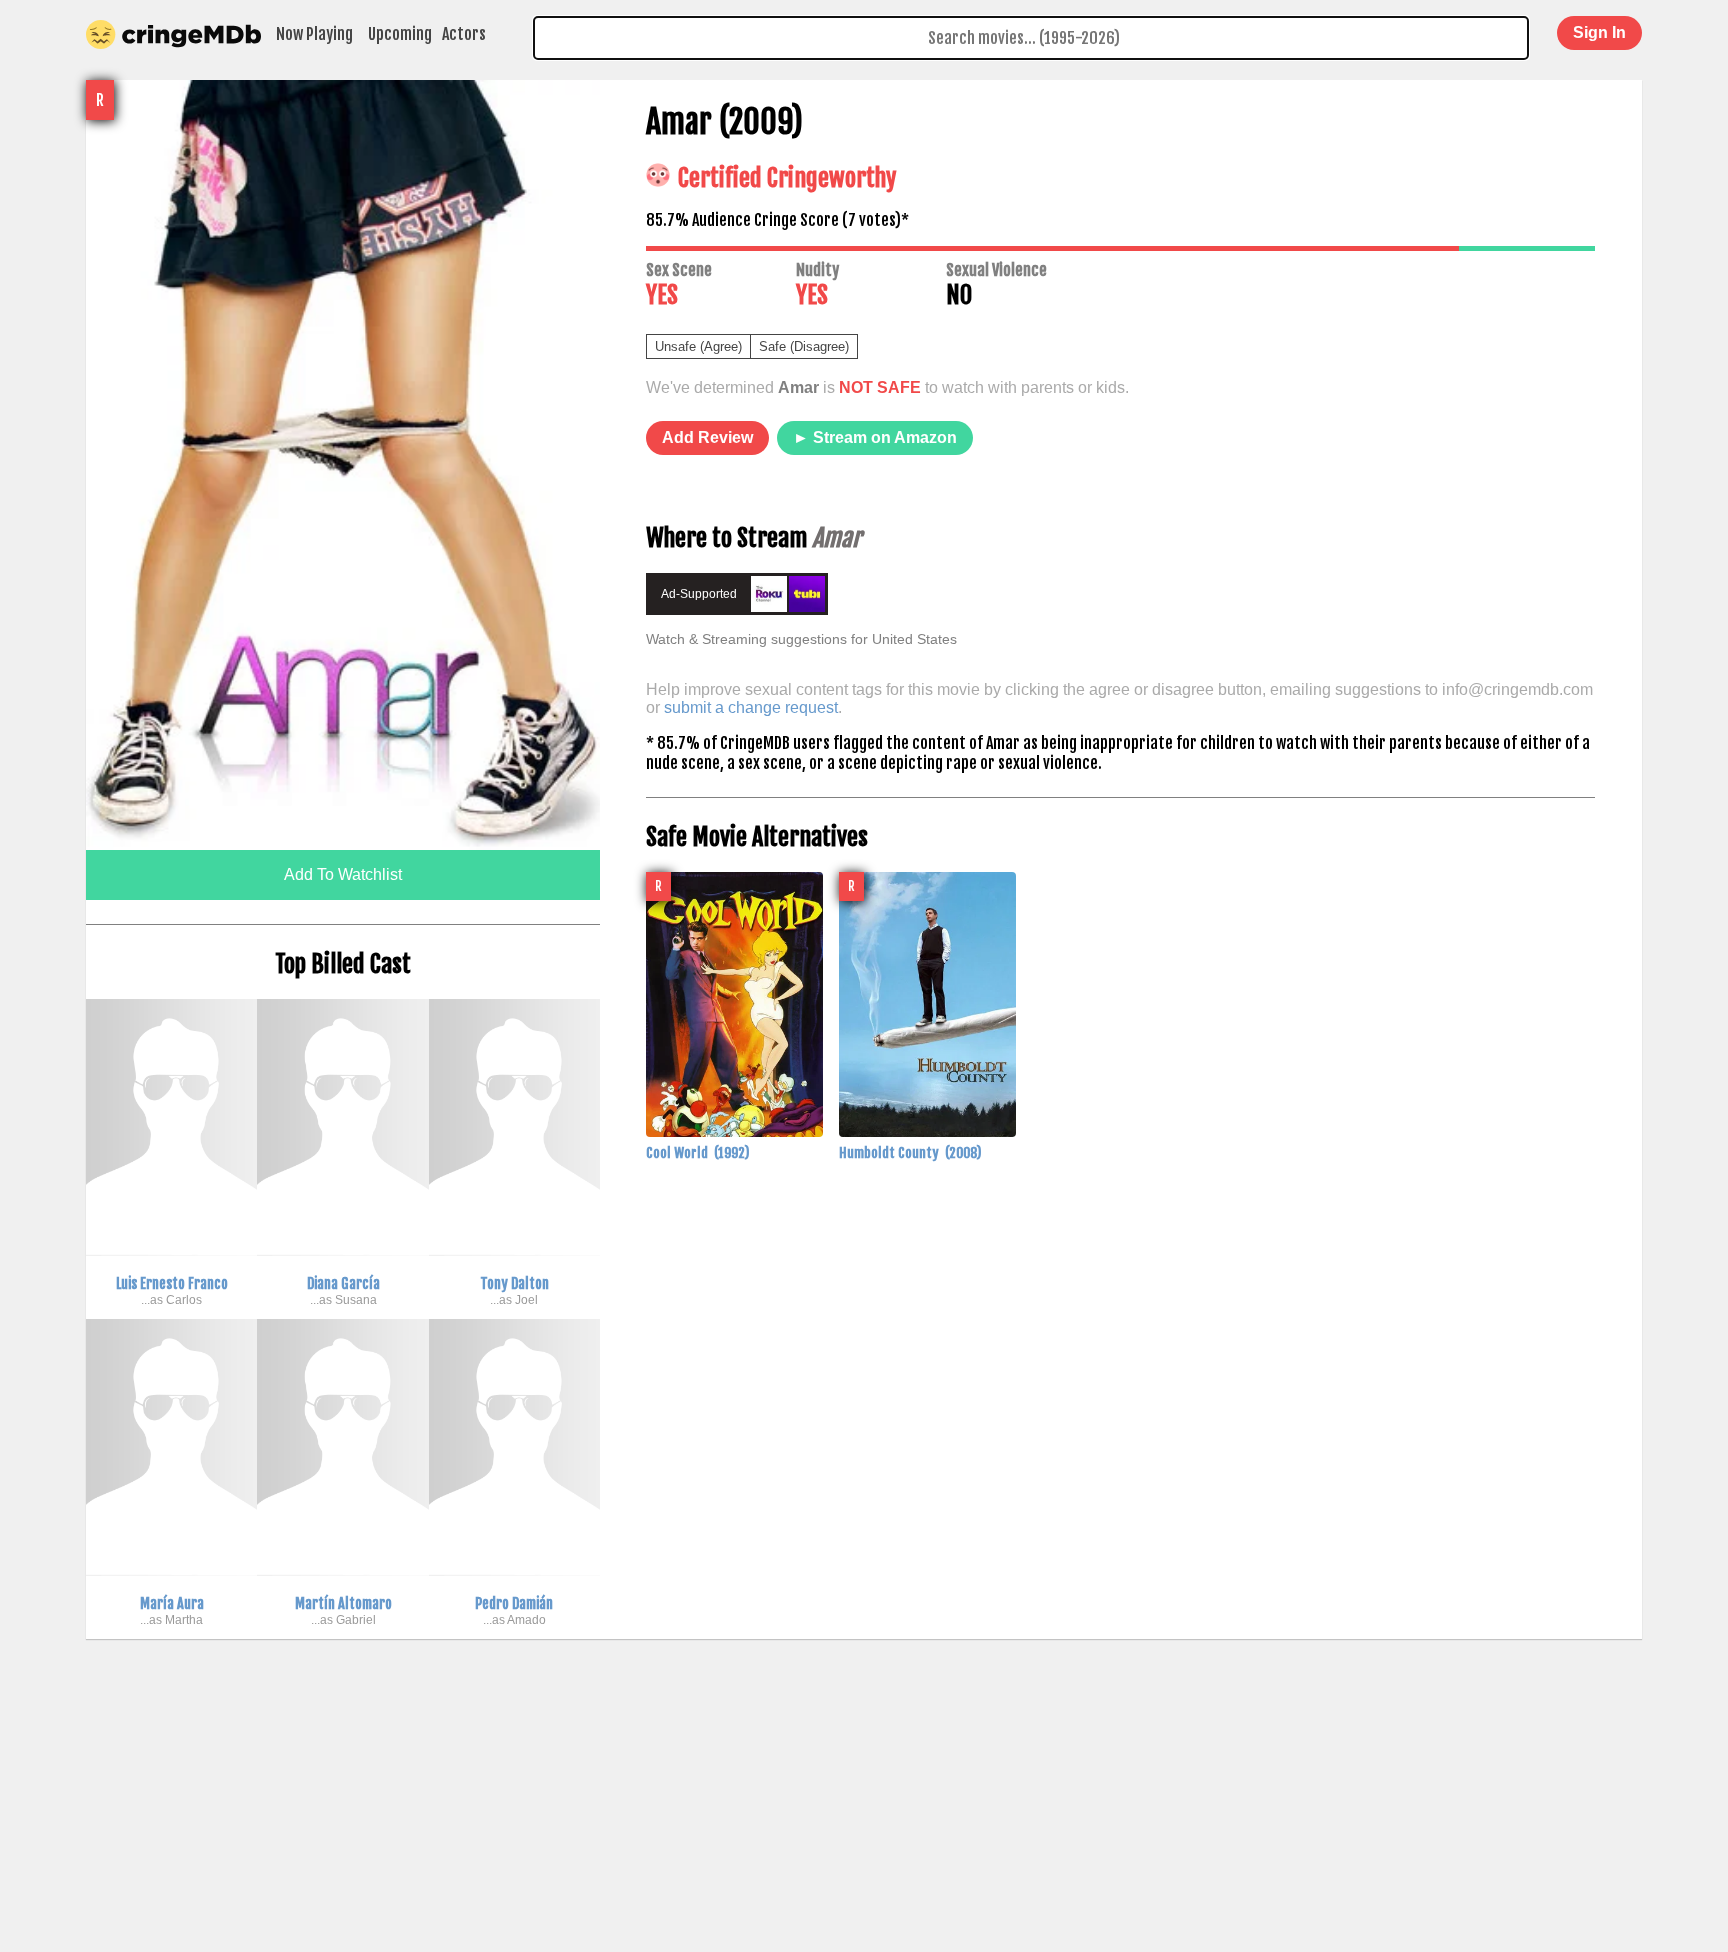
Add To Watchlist (343, 874)
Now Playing (314, 34)
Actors (464, 34)
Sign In (1599, 32)
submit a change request (751, 707)
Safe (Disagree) (804, 346)
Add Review (707, 437)
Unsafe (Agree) (698, 346)
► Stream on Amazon (875, 437)
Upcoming (400, 34)
